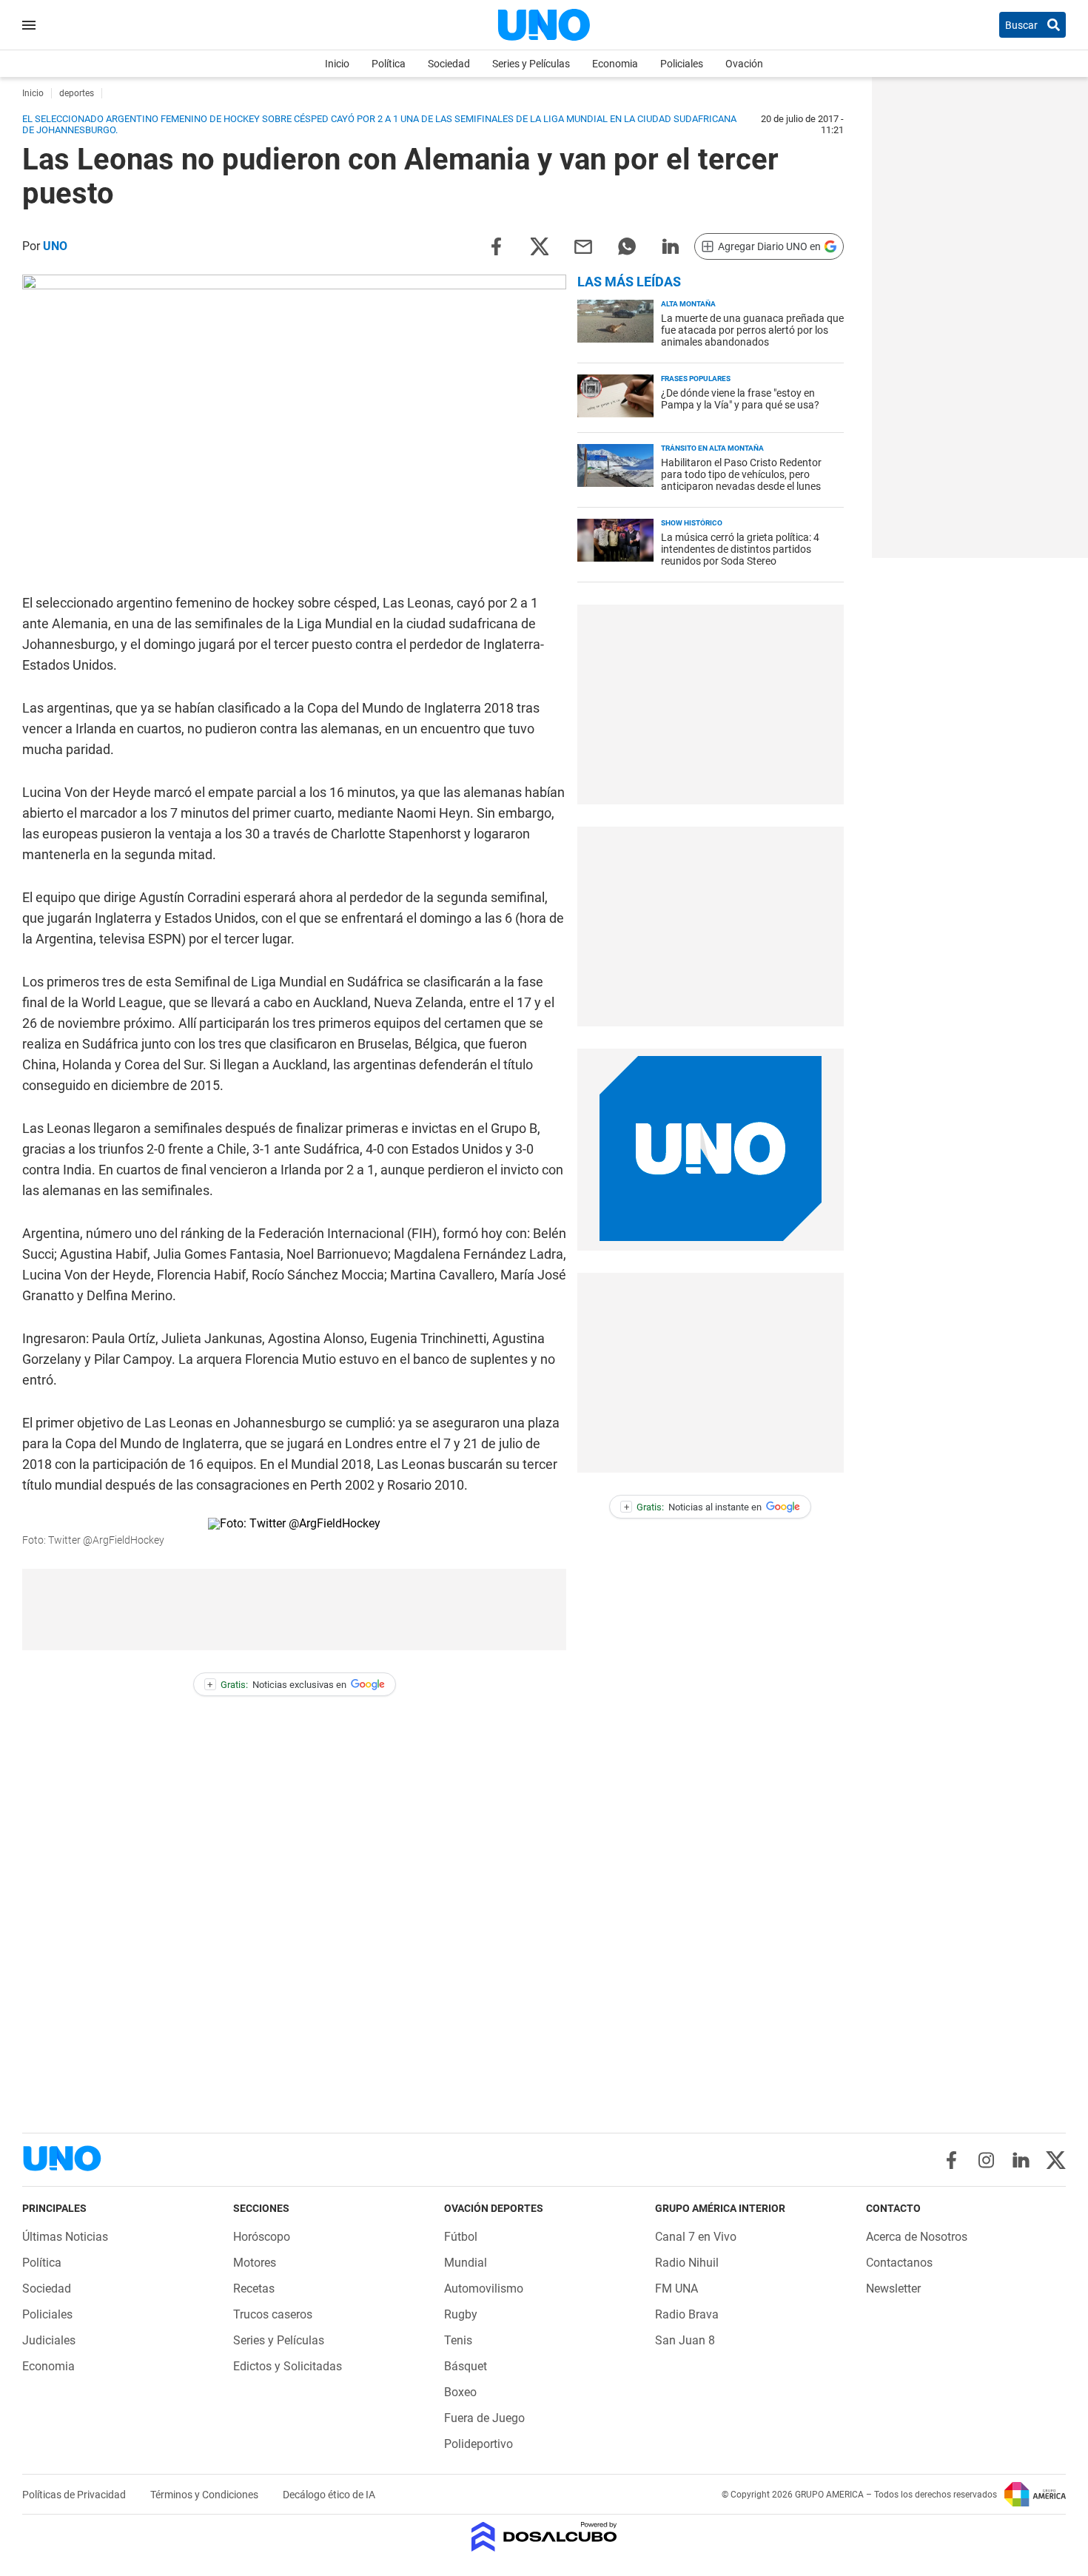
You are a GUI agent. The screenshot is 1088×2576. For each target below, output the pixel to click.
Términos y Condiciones (205, 2495)
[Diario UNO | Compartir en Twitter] (540, 245)
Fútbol (461, 2237)
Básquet (466, 2366)
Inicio (337, 64)
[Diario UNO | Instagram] (986, 2160)
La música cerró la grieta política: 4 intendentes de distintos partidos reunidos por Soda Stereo (740, 549)
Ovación (744, 64)
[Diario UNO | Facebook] (951, 2160)
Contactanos (899, 2263)
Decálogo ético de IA (329, 2495)
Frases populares (696, 379)
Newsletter (893, 2289)
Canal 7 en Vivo (696, 2237)
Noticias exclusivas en (277, 1685)
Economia (615, 64)
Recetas (254, 2289)
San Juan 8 (685, 2340)
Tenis (458, 2340)
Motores (255, 2263)
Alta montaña (688, 304)
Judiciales (49, 2340)
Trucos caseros (273, 2314)
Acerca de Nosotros (917, 2237)
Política (389, 64)
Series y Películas (531, 64)
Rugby (461, 2314)
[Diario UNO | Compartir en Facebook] (496, 245)
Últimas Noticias (65, 2237)
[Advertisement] (295, 1610)
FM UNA (676, 2289)
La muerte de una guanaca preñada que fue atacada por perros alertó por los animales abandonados (752, 330)
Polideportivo (478, 2444)
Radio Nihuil (687, 2263)
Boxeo (460, 2392)
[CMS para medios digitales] (544, 2538)
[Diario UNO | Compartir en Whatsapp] (627, 245)
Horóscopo (262, 2237)
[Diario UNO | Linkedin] (1021, 2160)
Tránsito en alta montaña (712, 448)
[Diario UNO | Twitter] (1056, 2160)
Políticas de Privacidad (75, 2495)
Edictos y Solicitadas (288, 2366)
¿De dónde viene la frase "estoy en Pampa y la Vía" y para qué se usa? (740, 399)
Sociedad (449, 64)
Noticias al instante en (693, 1507)
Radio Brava (687, 2314)
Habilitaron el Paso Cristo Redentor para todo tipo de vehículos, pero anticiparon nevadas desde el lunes (741, 474)
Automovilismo (484, 2289)
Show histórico (692, 523)
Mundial (466, 2263)
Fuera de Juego (484, 2418)
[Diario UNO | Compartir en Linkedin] (671, 245)
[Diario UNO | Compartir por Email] (583, 245)
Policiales (682, 64)
